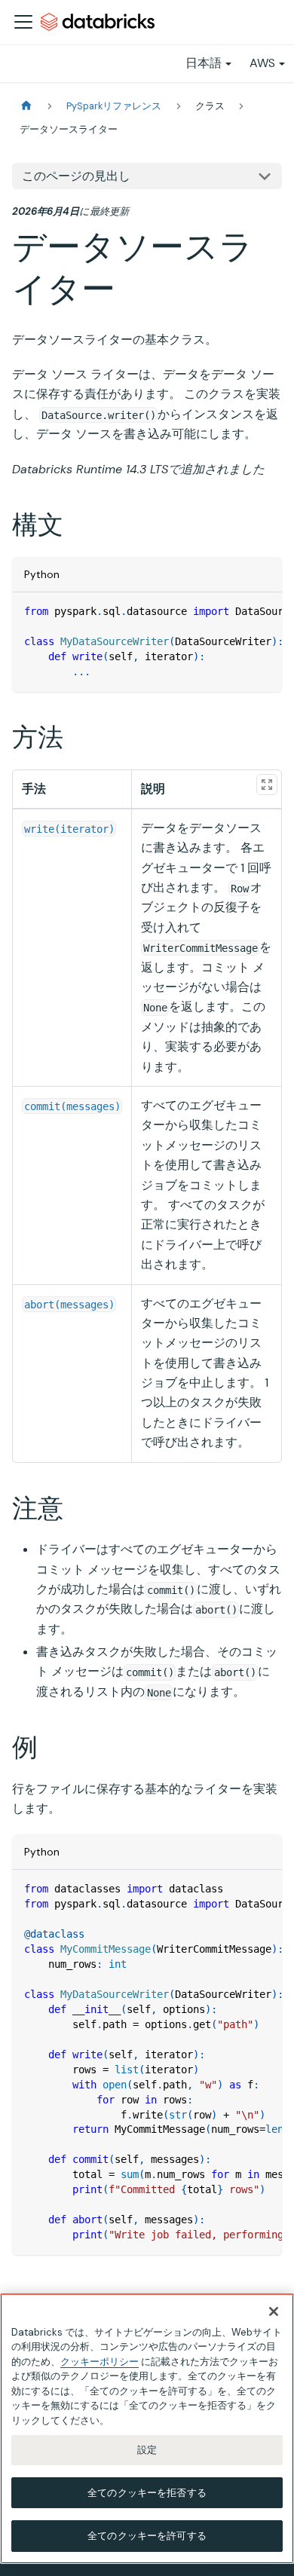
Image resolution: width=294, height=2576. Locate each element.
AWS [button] (262, 63)
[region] (147, 2429)
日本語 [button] (204, 63)
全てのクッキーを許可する (147, 2536)
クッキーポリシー (100, 2362)
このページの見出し (76, 176)
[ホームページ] (26, 106)
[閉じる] (274, 2311)
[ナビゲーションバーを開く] (23, 22)
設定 (147, 2450)
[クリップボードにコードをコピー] (263, 611)
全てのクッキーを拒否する (147, 2493)
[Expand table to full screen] (267, 785)
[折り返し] (236, 611)
